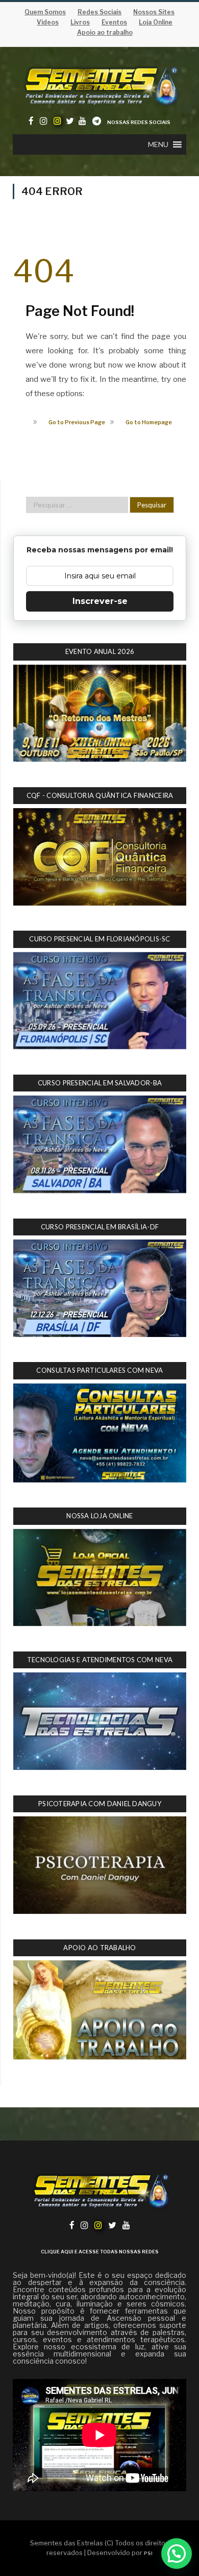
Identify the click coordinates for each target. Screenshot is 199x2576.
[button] (158, 144)
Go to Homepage (149, 422)
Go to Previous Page (77, 422)
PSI (148, 2553)
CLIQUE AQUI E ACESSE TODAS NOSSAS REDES (100, 2252)
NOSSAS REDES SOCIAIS (139, 122)
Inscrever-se (100, 601)
